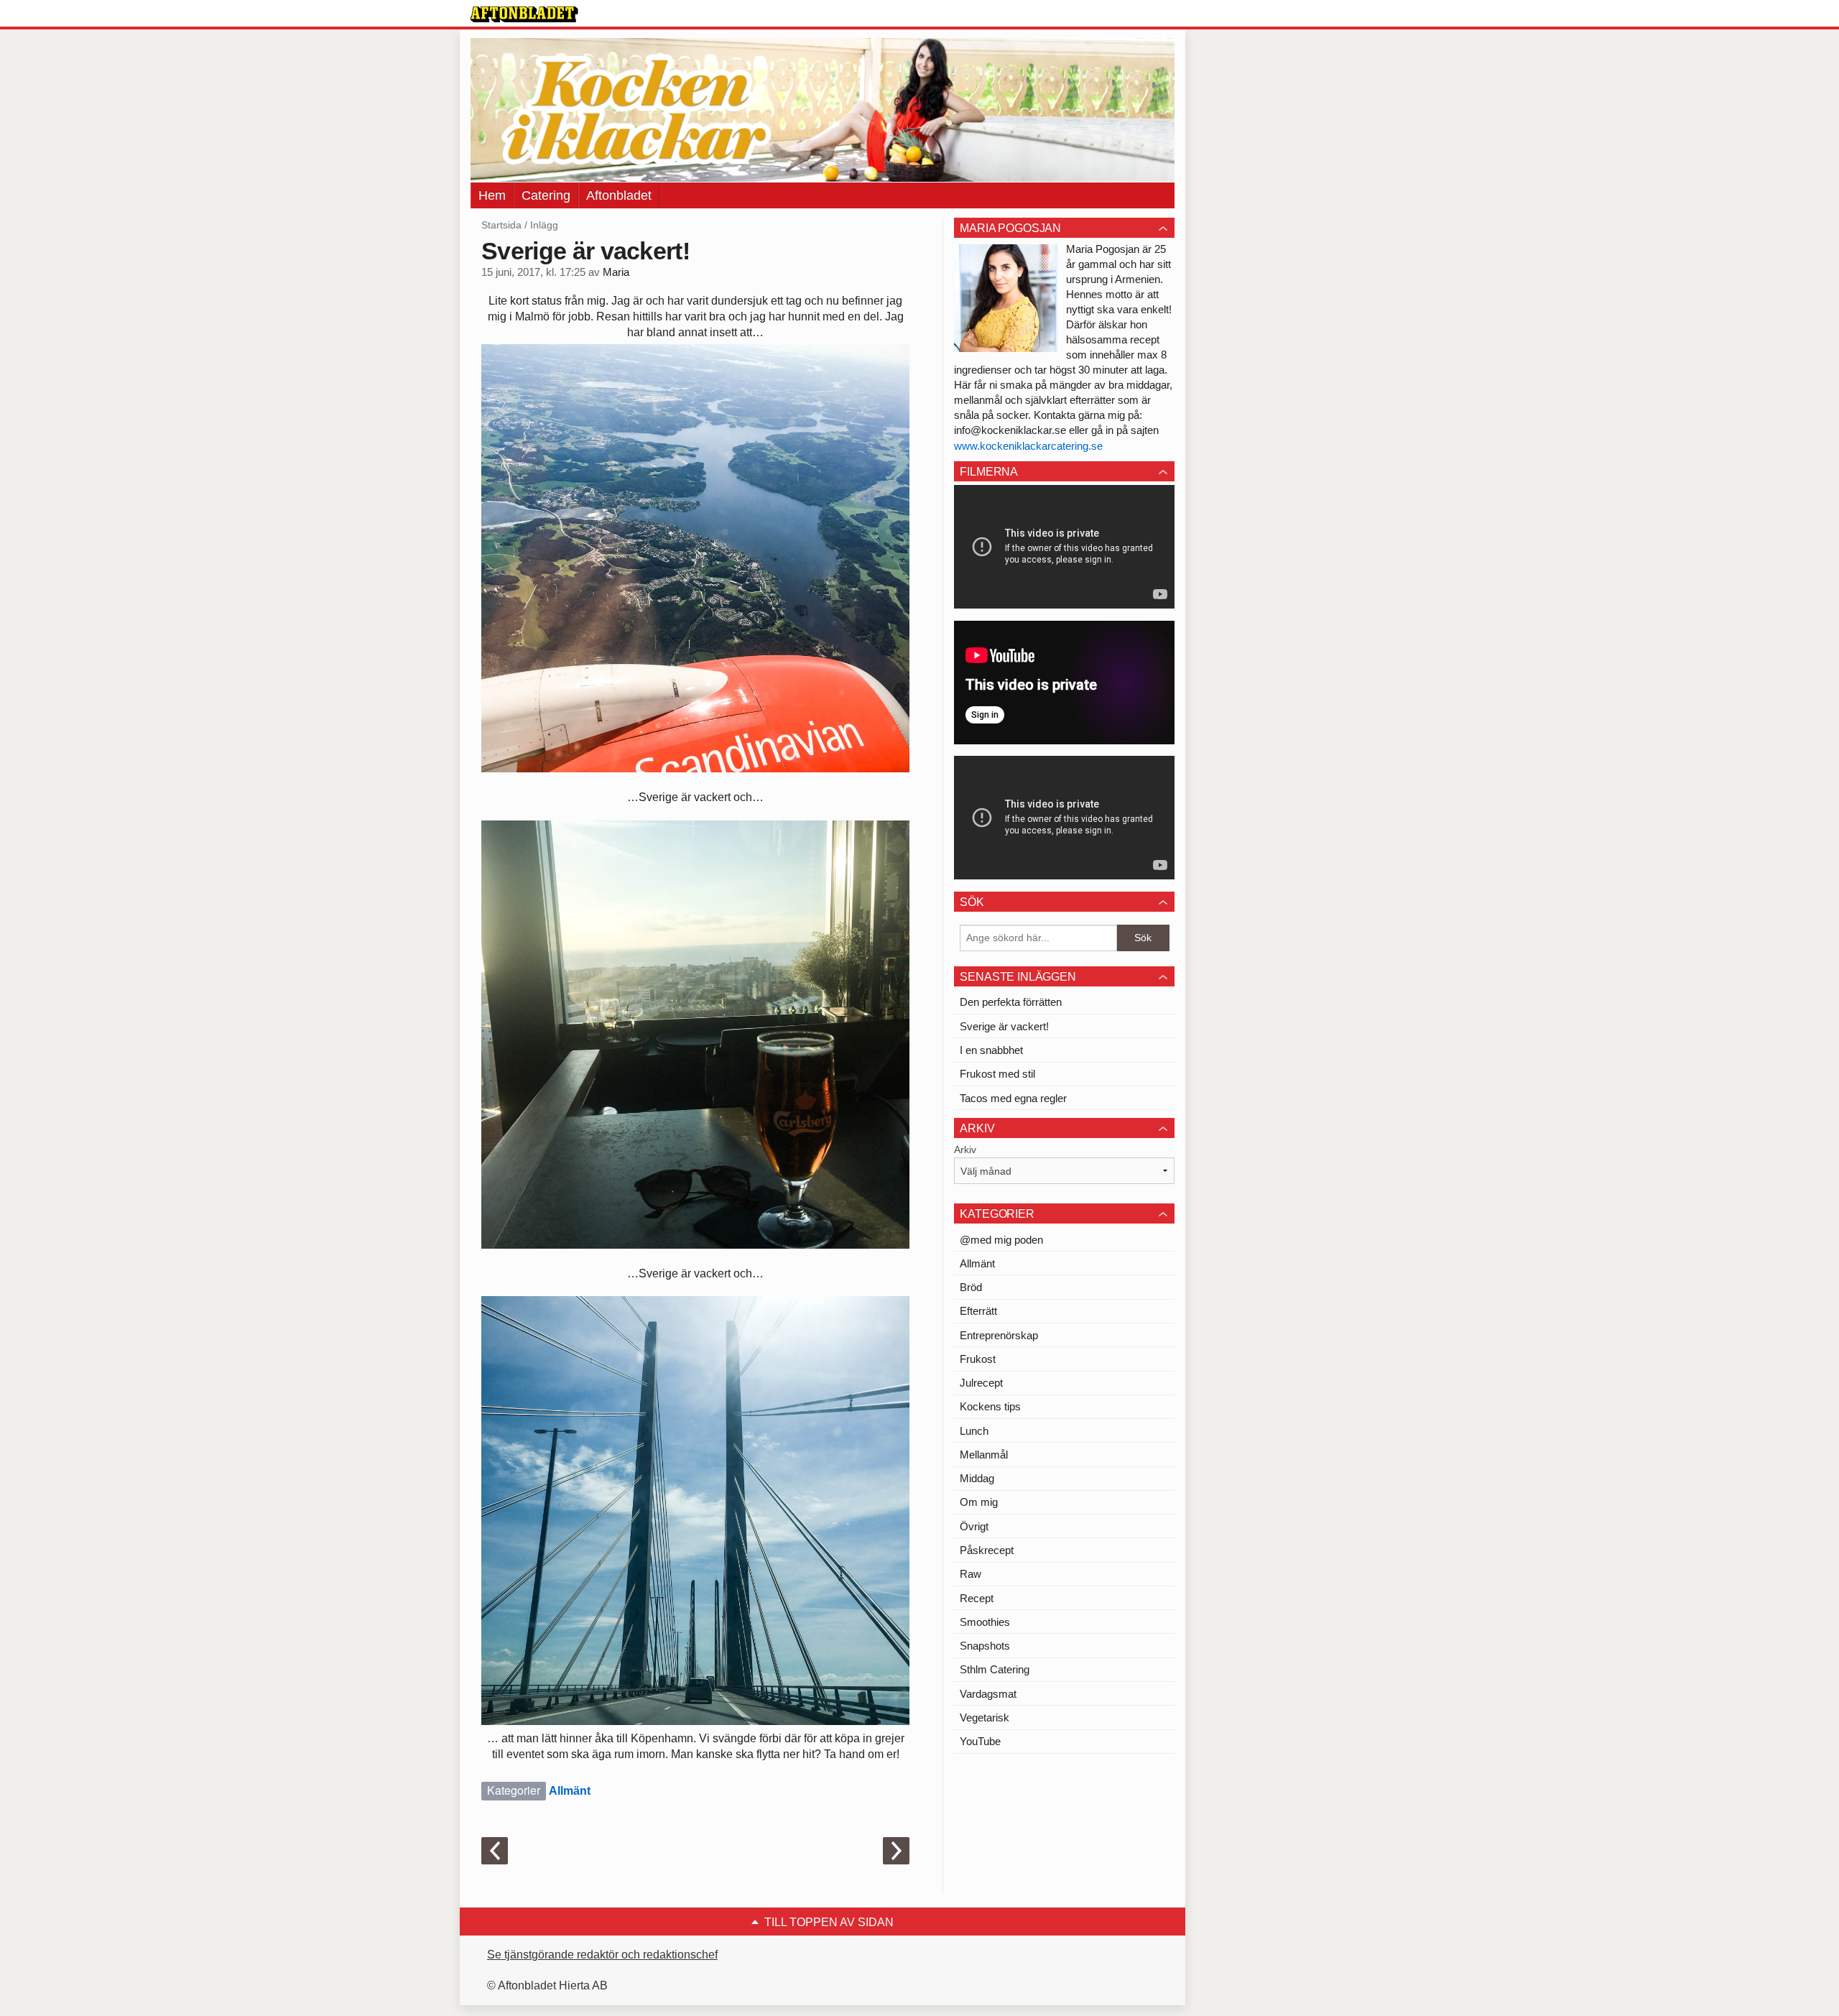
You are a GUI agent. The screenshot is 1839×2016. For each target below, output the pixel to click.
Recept (977, 1598)
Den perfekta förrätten (1011, 1002)
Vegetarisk (985, 1717)
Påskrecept (987, 1550)
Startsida (501, 225)
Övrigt (974, 1526)
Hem (492, 195)
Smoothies (985, 1622)
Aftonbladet (619, 195)
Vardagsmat (988, 1694)
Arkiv (965, 1150)
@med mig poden (1001, 1240)
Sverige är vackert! (1004, 1026)
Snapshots (985, 1646)
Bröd (971, 1287)
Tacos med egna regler (1013, 1098)
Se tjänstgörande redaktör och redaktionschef (602, 1955)
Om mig (979, 1502)
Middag (977, 1478)
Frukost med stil (997, 1074)
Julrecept (981, 1383)
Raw (971, 1574)
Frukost (978, 1359)
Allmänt (570, 1791)
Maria (616, 272)
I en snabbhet (991, 1050)
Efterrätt (978, 1311)
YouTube (980, 1741)
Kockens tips (990, 1406)
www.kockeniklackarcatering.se (1028, 446)
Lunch (974, 1431)
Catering (546, 195)
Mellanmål (984, 1455)
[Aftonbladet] (524, 14)
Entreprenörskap (999, 1335)
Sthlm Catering (995, 1669)
